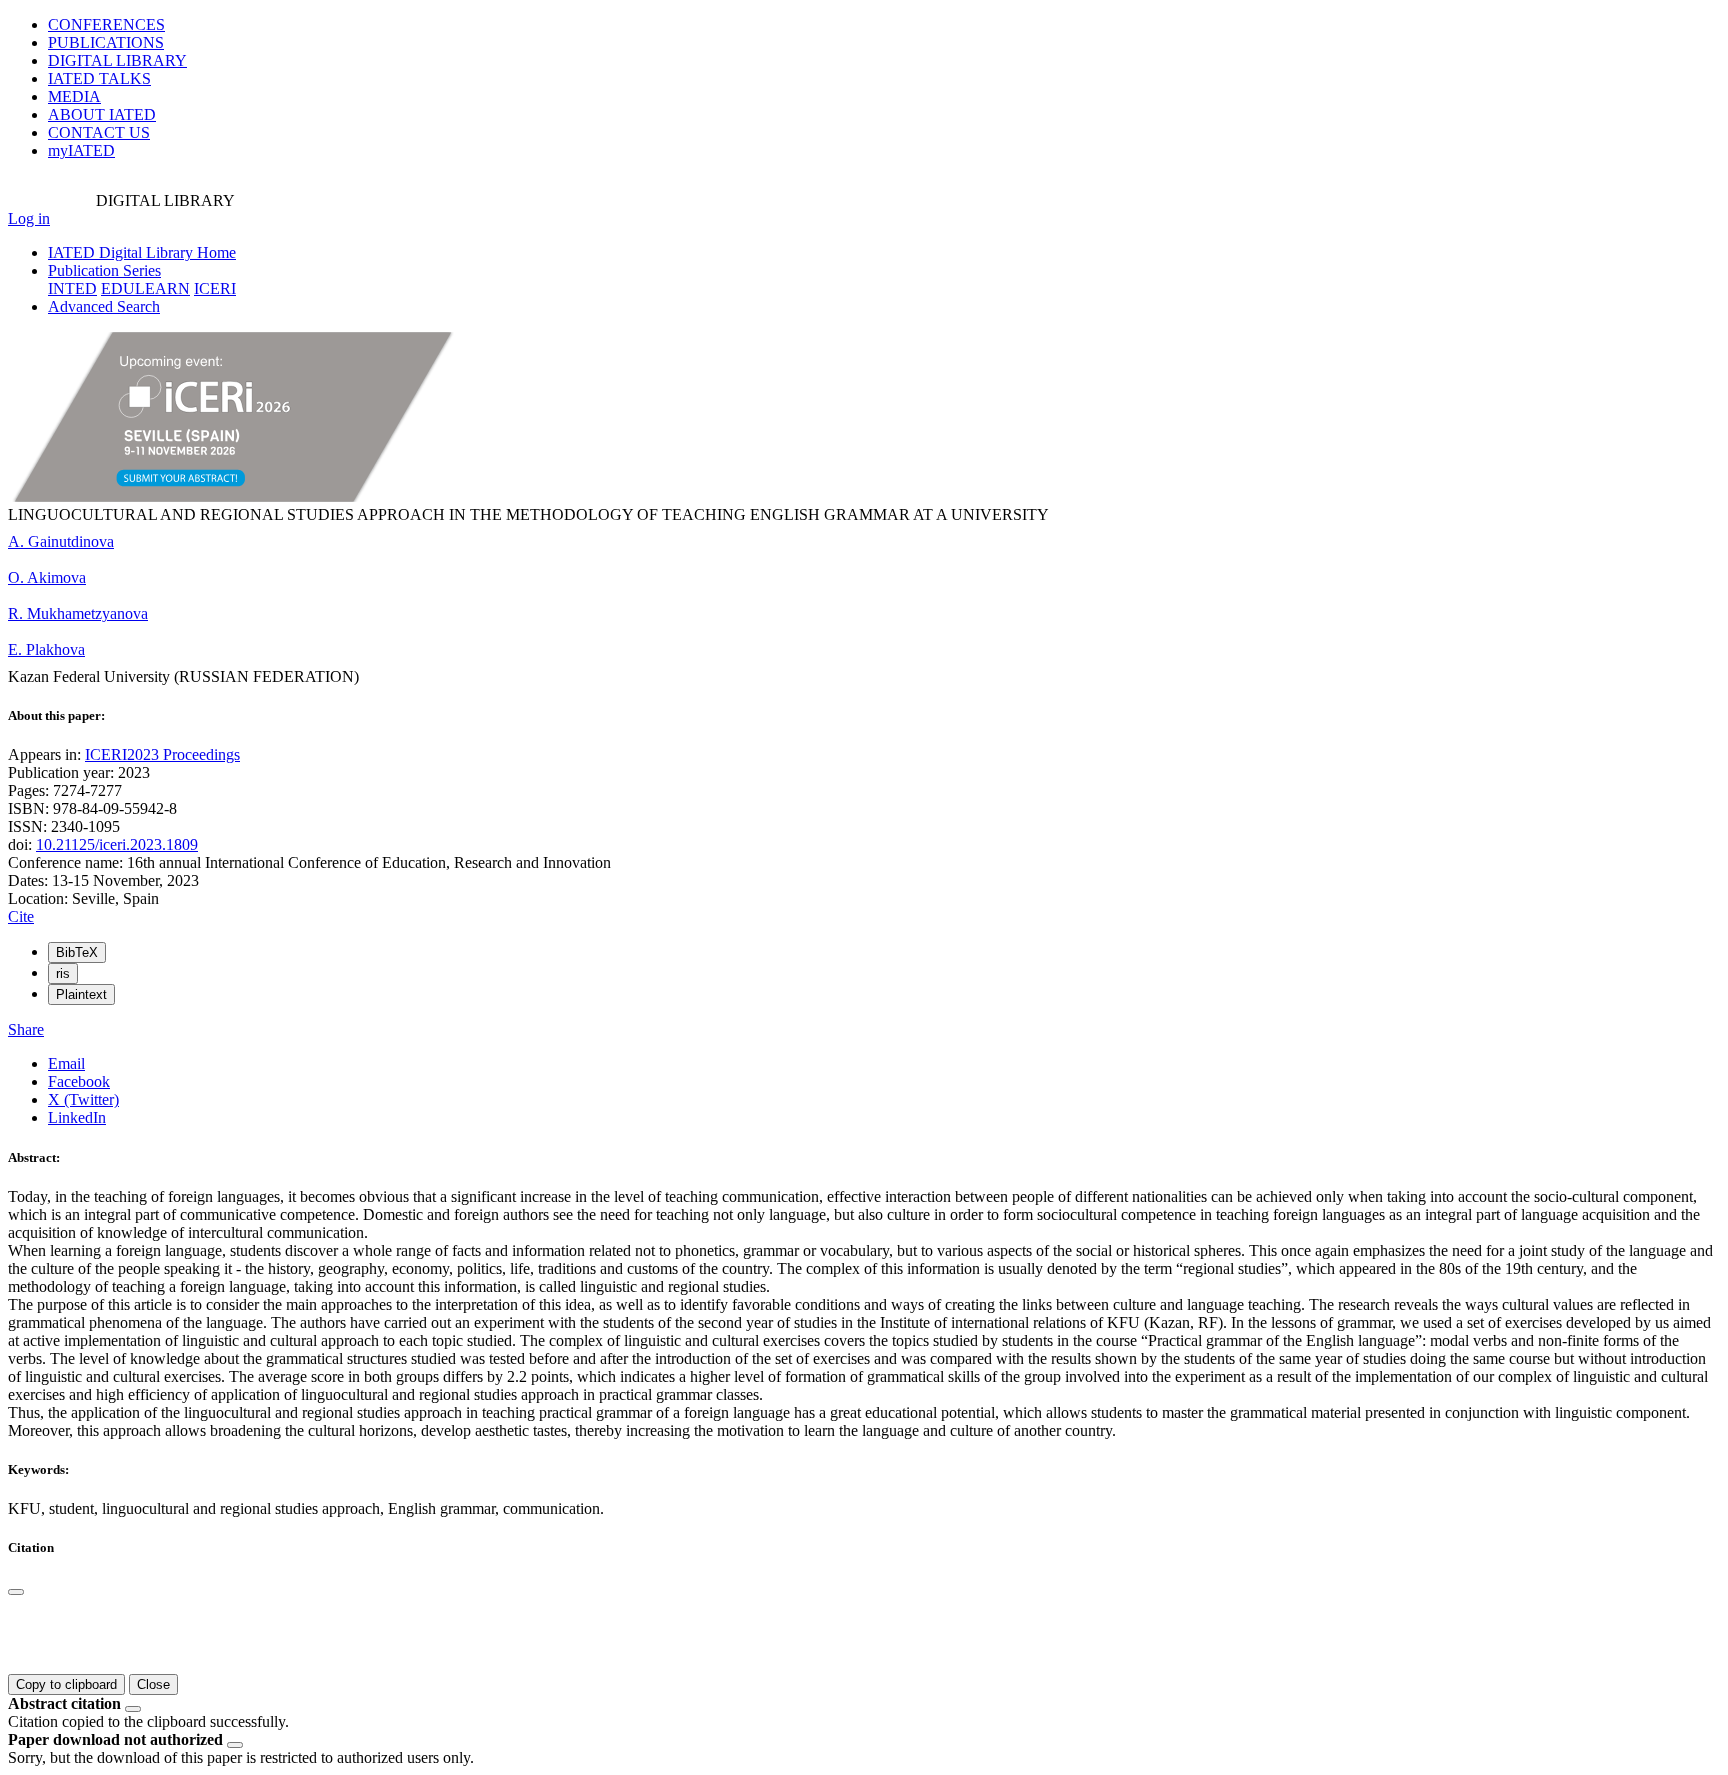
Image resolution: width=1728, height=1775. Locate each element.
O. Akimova (47, 577)
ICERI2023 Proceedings (162, 754)
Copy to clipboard (66, 1684)
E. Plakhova (46, 649)
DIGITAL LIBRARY (117, 60)
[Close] (16, 1592)
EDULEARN (145, 288)
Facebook (79, 1081)
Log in (29, 218)
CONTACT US (99, 132)
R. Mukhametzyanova (78, 613)
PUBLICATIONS (106, 42)
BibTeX (77, 952)
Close (153, 1684)
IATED (99, 78)
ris (63, 973)
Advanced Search (104, 306)
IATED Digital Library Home (142, 252)
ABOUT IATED (102, 114)
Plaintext (81, 994)
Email (66, 1063)
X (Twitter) (83, 1099)
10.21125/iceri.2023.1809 (117, 844)
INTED (72, 288)
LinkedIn (77, 1117)
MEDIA (74, 96)
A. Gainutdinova (61, 541)
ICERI (215, 288)
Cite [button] (21, 916)
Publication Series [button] (104, 270)
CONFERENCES (106, 24)
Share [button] (26, 1029)
